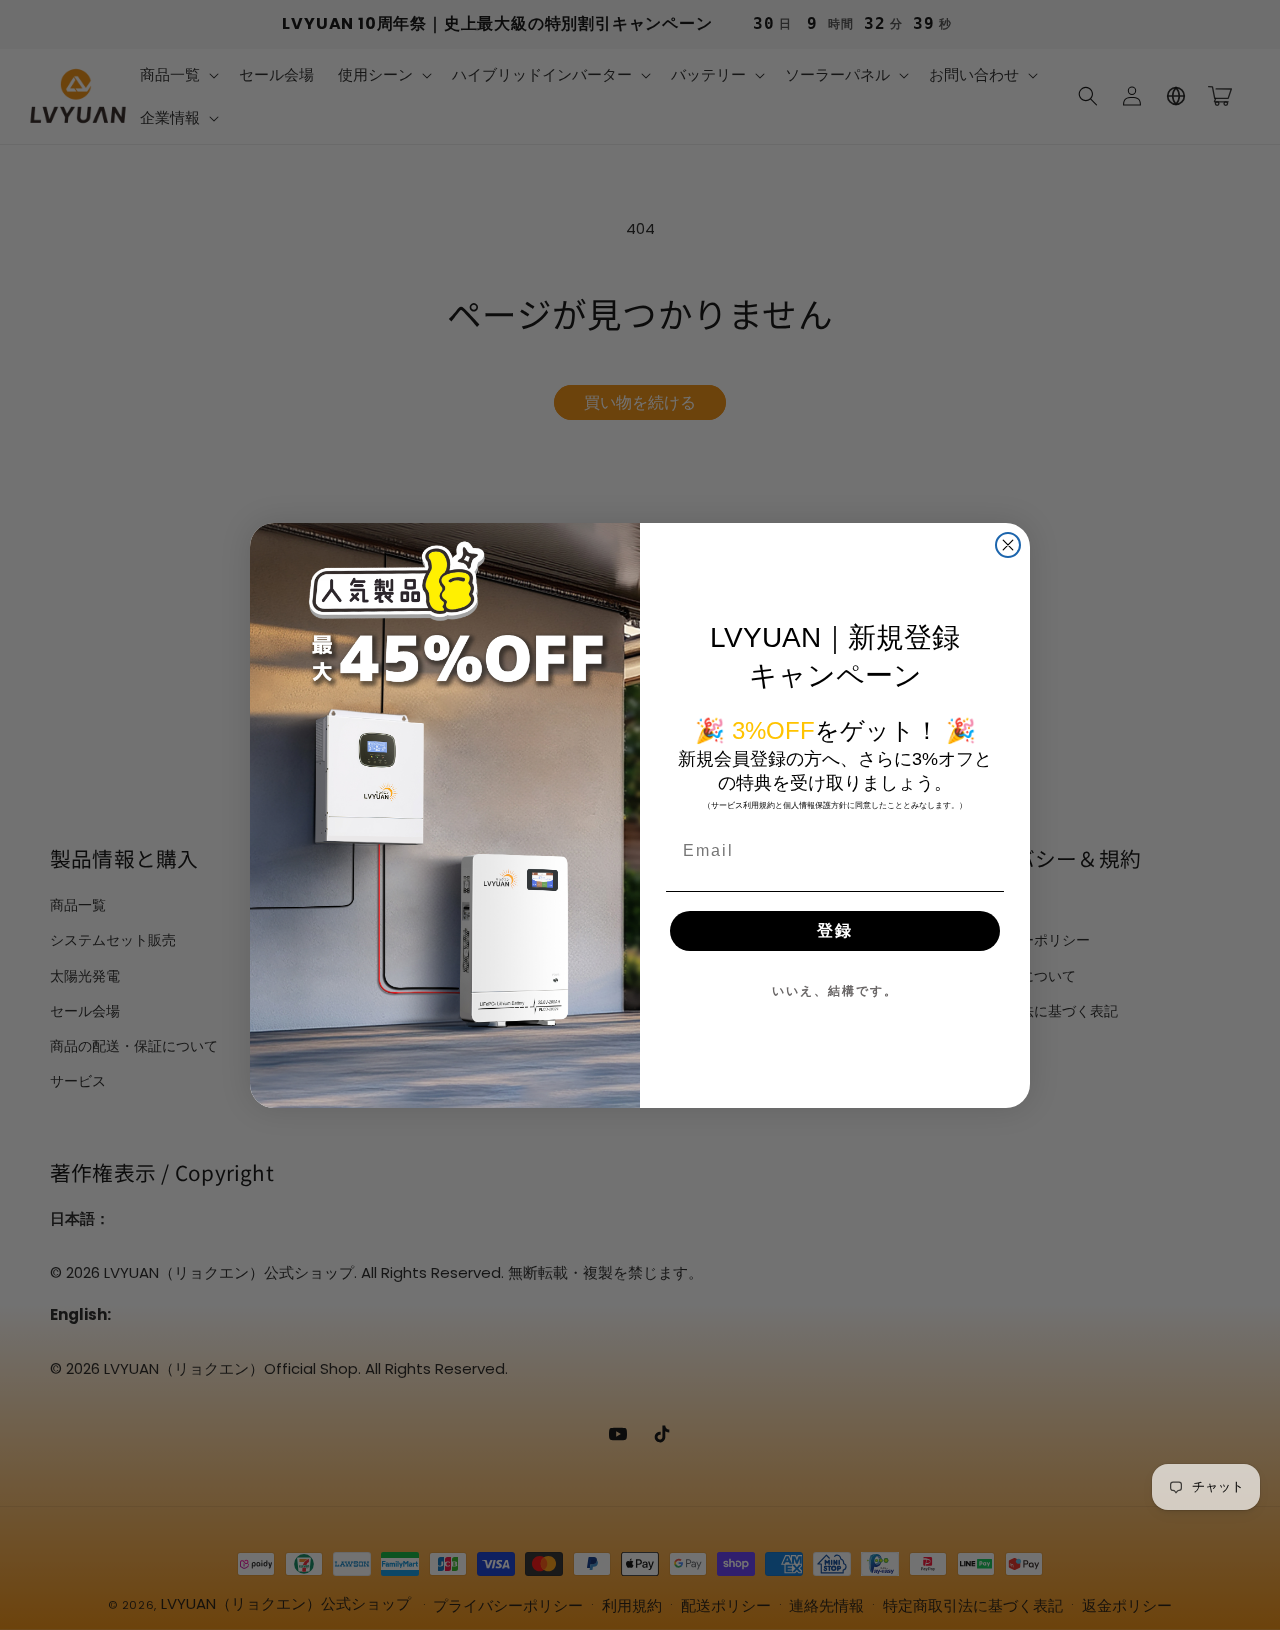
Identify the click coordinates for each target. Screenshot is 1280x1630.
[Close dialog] (1008, 545)
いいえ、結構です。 (835, 991)
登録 (835, 930)
